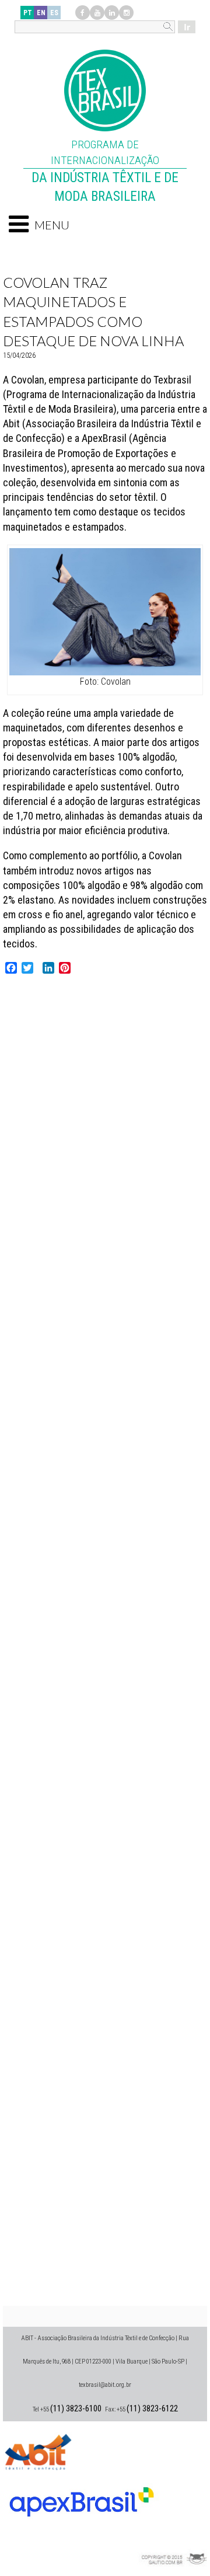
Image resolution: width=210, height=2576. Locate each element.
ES (54, 13)
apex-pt (82, 2497)
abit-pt (38, 2450)
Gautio (172, 2544)
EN (41, 13)
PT (28, 13)
